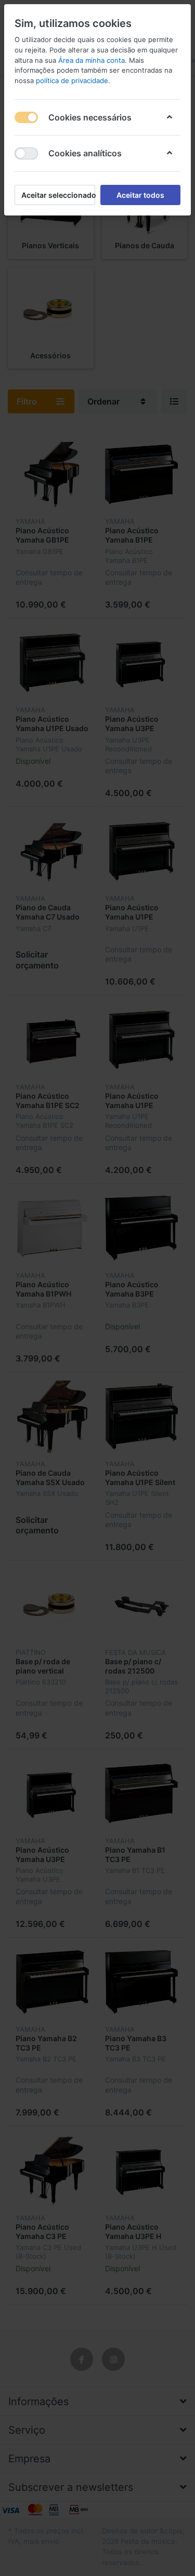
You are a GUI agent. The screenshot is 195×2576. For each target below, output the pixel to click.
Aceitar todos (140, 195)
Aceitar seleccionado (58, 195)
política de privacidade (72, 80)
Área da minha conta (92, 60)
